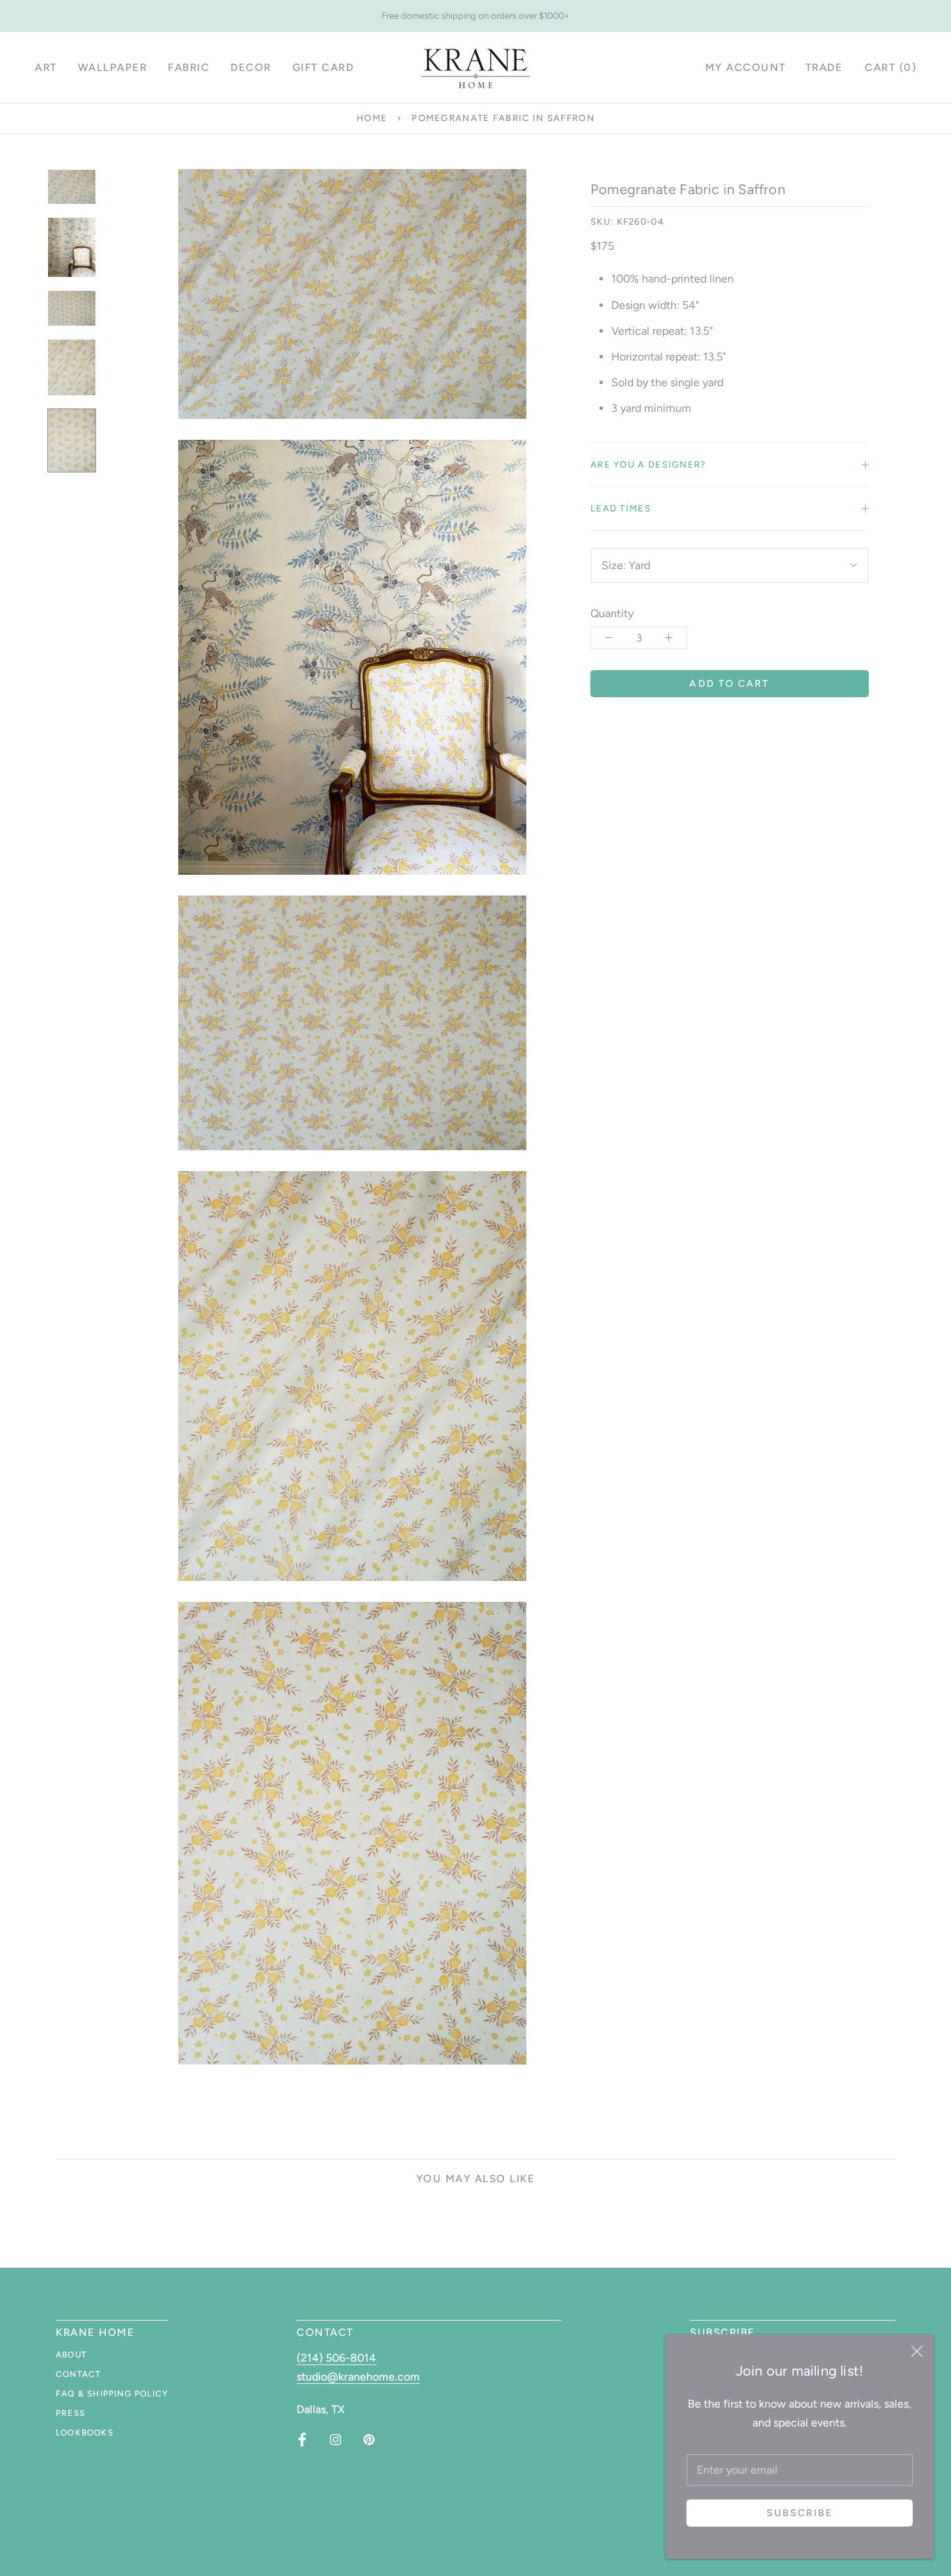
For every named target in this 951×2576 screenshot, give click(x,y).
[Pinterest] (369, 2440)
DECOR (251, 67)
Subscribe (800, 2513)
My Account (746, 67)
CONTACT (78, 2374)
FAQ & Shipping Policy (112, 2394)
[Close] (917, 2351)
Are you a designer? (649, 464)
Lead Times (621, 508)
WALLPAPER (113, 67)
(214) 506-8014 (336, 2358)
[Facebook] (302, 2440)
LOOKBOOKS (85, 2433)
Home (372, 118)
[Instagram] (336, 2440)
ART (46, 67)
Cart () (890, 67)
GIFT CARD (323, 67)
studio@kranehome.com (358, 2377)
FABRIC (189, 67)
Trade (824, 67)
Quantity (612, 613)
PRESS (70, 2413)
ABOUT (71, 2355)
